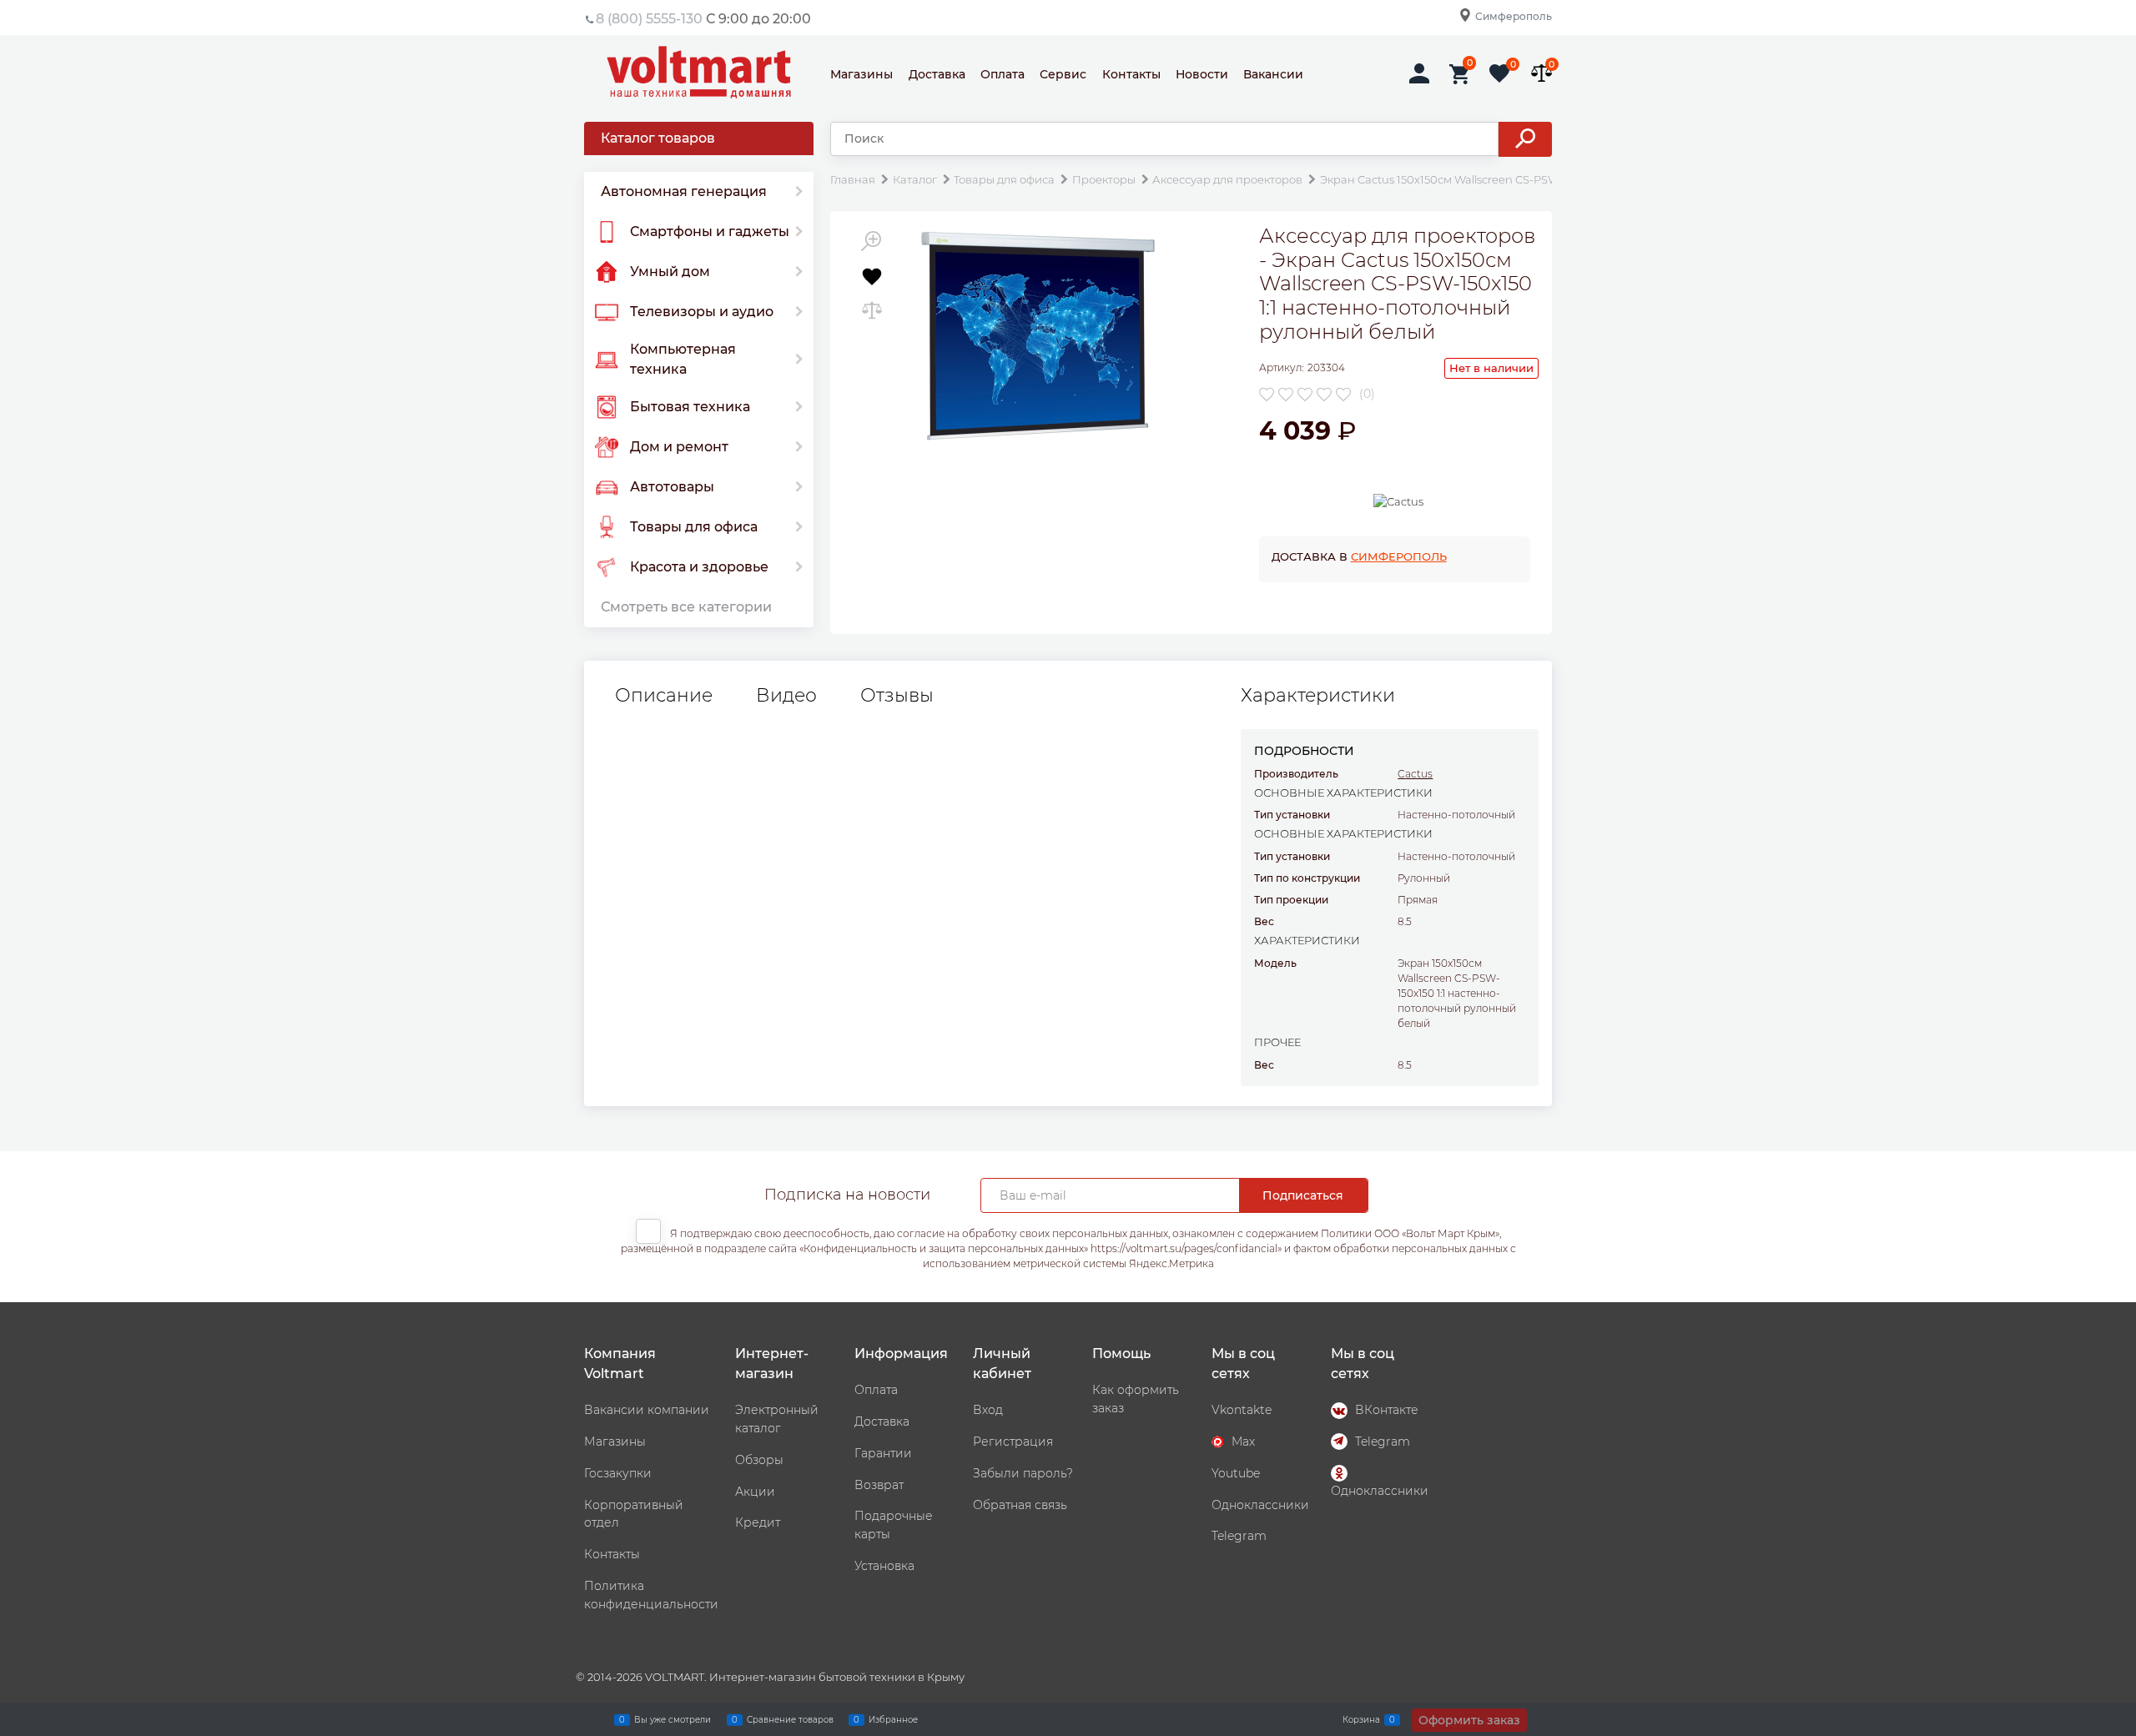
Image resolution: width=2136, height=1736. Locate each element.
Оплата (1003, 74)
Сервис (1063, 74)
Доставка (937, 74)
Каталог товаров (658, 138)
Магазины (861, 74)
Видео (786, 696)
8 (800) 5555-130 (649, 19)
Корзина (1361, 1719)
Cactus (1415, 774)
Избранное (893, 1719)
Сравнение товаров (790, 1719)
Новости (1202, 74)
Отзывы (897, 696)
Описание (664, 696)
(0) (1367, 394)
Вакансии (1273, 74)
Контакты (1131, 74)
